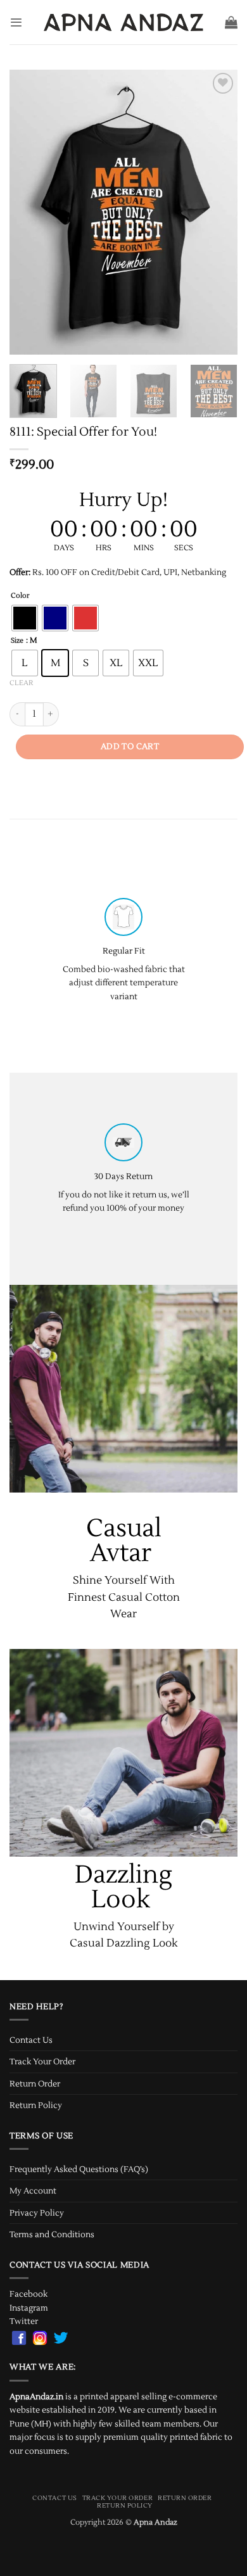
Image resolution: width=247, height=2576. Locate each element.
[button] (16, 22)
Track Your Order (42, 2061)
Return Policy (36, 2105)
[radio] (25, 618)
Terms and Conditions (52, 2234)
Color (20, 596)
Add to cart (130, 747)
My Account (33, 2191)
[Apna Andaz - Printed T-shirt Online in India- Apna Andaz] (124, 22)
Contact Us (31, 2040)
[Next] (217, 212)
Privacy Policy (37, 2213)
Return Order (35, 2084)
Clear (21, 683)
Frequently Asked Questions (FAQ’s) (79, 2169)
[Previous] (30, 212)
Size (17, 641)
